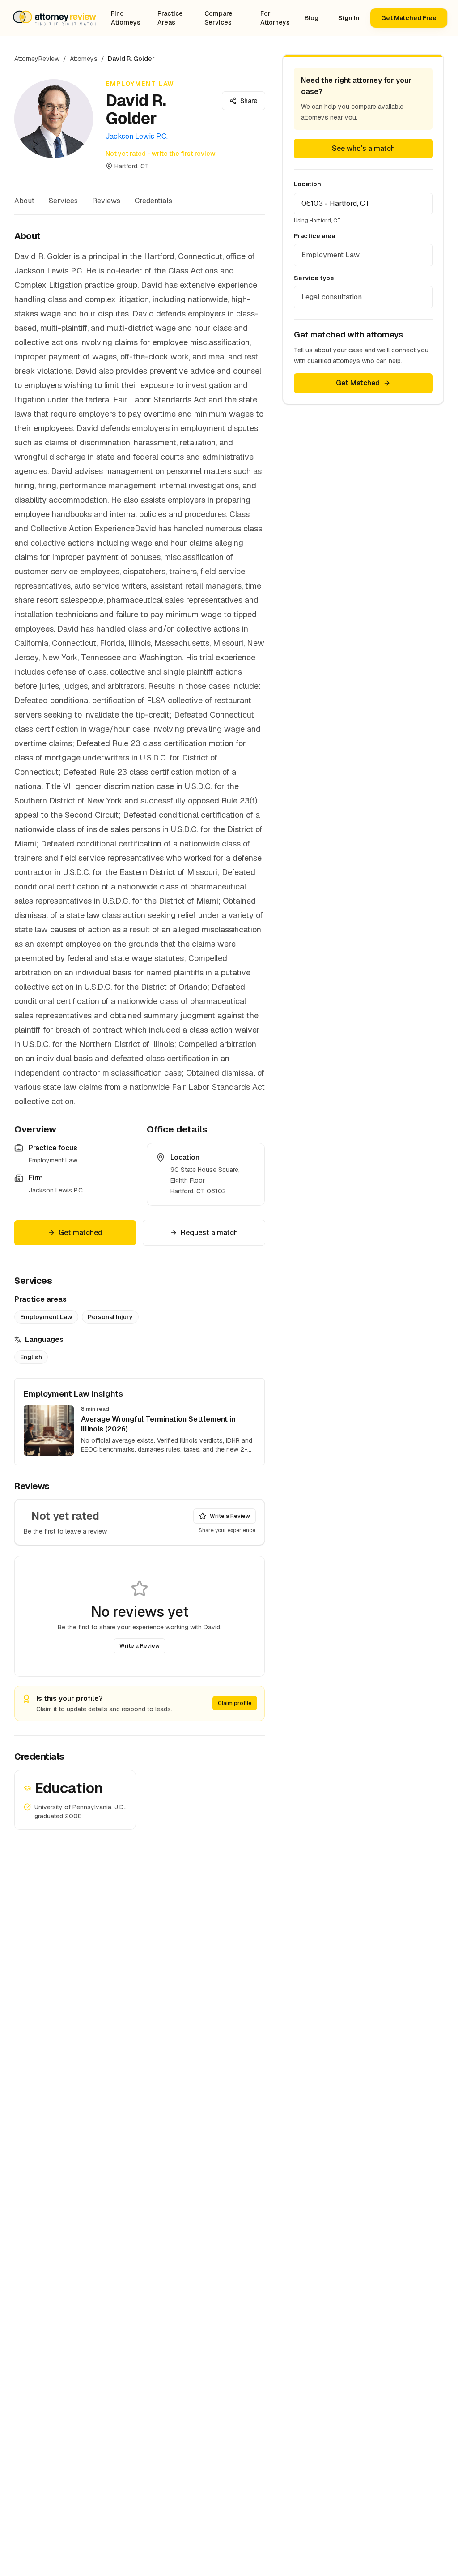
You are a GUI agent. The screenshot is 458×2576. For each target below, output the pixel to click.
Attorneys (84, 59)
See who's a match (363, 148)
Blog (312, 18)
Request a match (209, 1232)
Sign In (349, 18)
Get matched (81, 1232)
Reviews (106, 201)
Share (249, 101)
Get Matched (358, 383)
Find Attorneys (126, 18)
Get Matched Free (409, 18)
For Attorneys (275, 18)
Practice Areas (170, 18)
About (24, 201)
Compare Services (218, 18)
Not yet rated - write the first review (161, 154)
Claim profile (235, 1703)
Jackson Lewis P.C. (137, 136)
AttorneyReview (37, 59)
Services (63, 201)
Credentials (153, 201)
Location (307, 184)
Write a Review (230, 1516)
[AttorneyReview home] (55, 18)
